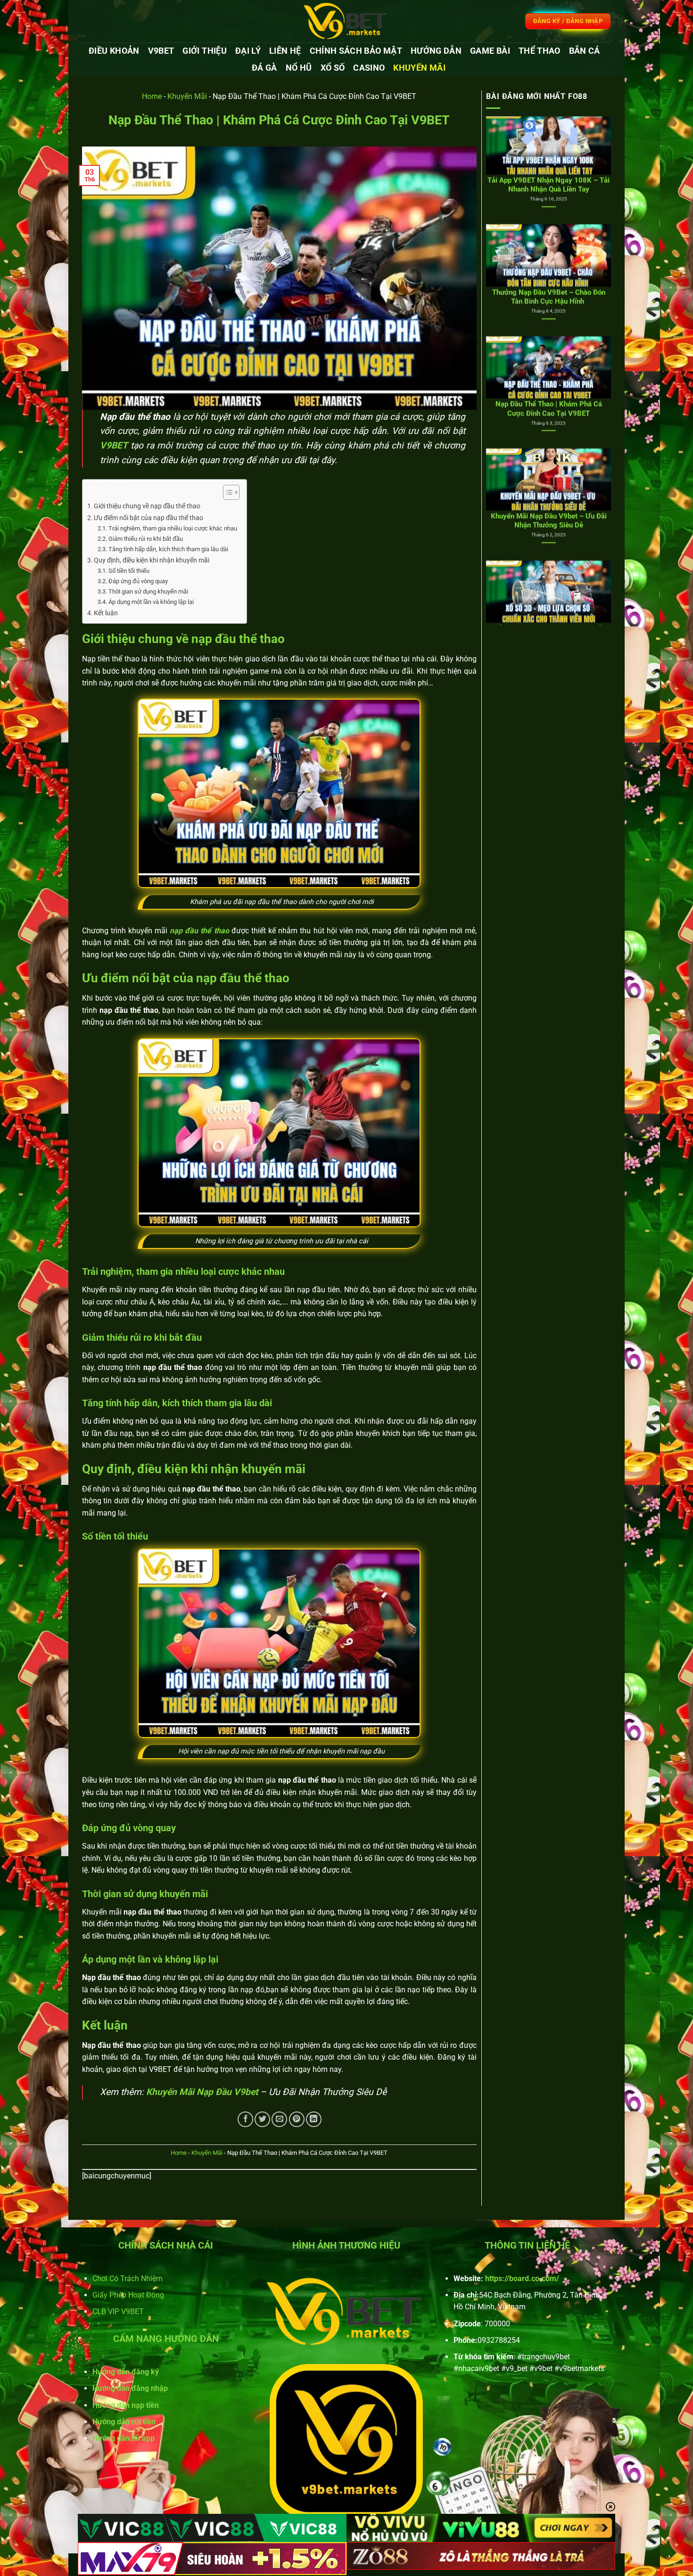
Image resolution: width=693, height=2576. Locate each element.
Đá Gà (264, 68)
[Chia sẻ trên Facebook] (245, 2119)
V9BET (161, 51)
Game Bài (490, 51)
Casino (369, 68)
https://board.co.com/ (522, 2278)
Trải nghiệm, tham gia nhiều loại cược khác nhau (173, 528)
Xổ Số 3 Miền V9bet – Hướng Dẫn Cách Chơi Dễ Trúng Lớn (549, 566)
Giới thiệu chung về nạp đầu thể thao (147, 506)
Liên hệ (285, 51)
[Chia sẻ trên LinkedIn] (314, 2119)
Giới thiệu (205, 51)
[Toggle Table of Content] (227, 492)
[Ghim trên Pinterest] (297, 2119)
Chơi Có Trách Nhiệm (128, 2278)
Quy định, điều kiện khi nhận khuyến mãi (152, 560)
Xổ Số (333, 68)
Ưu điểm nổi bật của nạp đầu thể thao (148, 518)
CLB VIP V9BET (118, 2311)
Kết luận (106, 613)
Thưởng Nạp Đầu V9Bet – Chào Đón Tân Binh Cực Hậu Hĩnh (549, 118)
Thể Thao (540, 51)
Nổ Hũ (299, 68)
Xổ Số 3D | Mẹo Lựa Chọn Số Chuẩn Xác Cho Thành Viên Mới (549, 454)
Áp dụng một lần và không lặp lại (151, 602)
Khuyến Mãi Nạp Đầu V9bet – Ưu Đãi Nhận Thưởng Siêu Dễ (549, 342)
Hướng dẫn (436, 51)
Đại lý (248, 51)
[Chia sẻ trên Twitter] (262, 2119)
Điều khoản (114, 51)
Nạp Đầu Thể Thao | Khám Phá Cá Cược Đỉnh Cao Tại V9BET (549, 230)
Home (152, 96)
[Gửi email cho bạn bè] (279, 2119)
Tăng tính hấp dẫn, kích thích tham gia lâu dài (168, 549)
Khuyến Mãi (419, 68)
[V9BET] (346, 21)
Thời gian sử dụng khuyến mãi (149, 591)
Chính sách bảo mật (356, 51)
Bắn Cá (585, 51)
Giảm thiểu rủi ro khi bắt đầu (146, 539)
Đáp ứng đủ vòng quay (139, 581)
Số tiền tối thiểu (130, 571)
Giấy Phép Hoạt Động (128, 2295)
